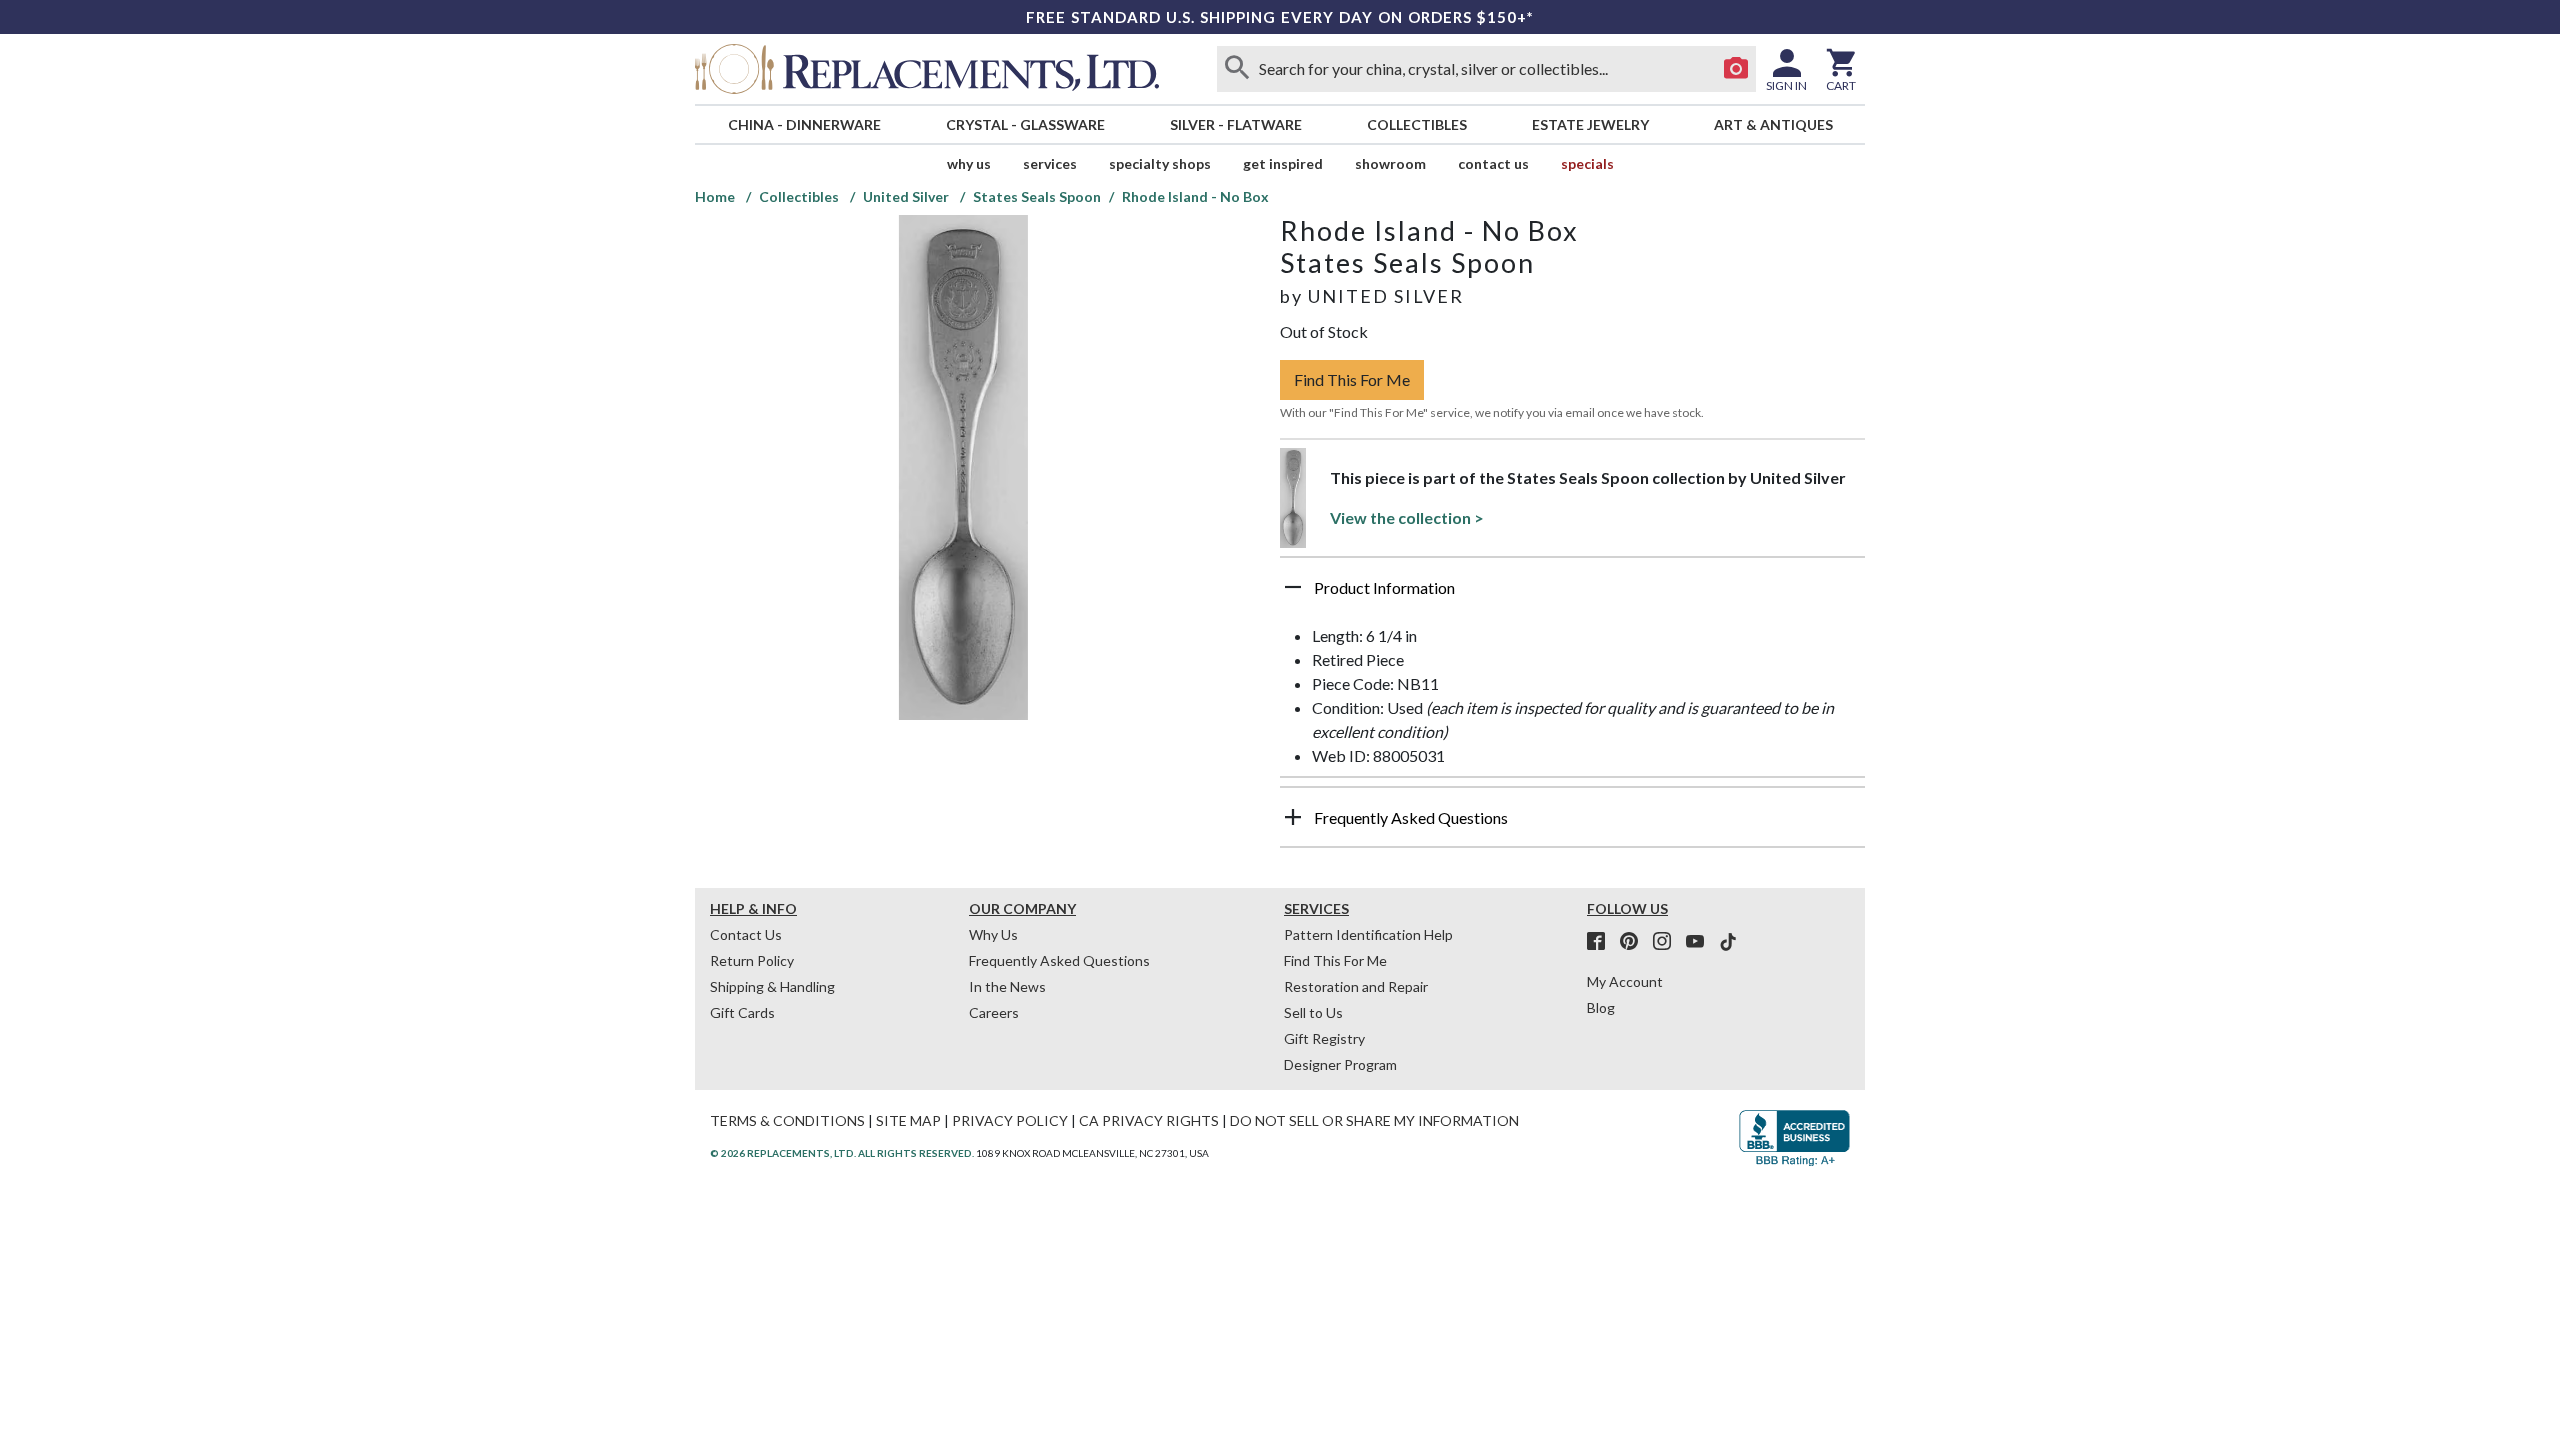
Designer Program (1340, 1064)
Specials (1587, 163)
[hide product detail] (1293, 587)
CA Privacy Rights (1149, 1120)
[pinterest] (1635, 942)
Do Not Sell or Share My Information (1374, 1120)
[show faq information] (1293, 817)
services (1050, 163)
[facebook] (1602, 942)
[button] (1572, 595)
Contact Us (1493, 163)
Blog (1601, 1007)
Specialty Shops (1160, 163)
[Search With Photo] (1736, 69)
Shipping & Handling (772, 986)
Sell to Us (1313, 1012)
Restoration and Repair (1356, 986)
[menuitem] (804, 124)
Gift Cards (742, 1012)
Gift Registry (1324, 1038)
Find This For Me (1352, 379)
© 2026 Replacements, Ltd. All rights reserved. (842, 1153)
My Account (1625, 981)
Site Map (908, 1120)
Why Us (993, 934)
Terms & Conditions (787, 1120)
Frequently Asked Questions (1059, 960)
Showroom (1390, 163)
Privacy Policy (1010, 1120)
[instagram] (1668, 942)
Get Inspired (1283, 163)
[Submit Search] (1237, 69)
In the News (1007, 986)
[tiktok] (1728, 942)
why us (969, 163)
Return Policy (752, 960)
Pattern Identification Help (1368, 934)
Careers (994, 1012)
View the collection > (1407, 517)
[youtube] (1701, 942)
